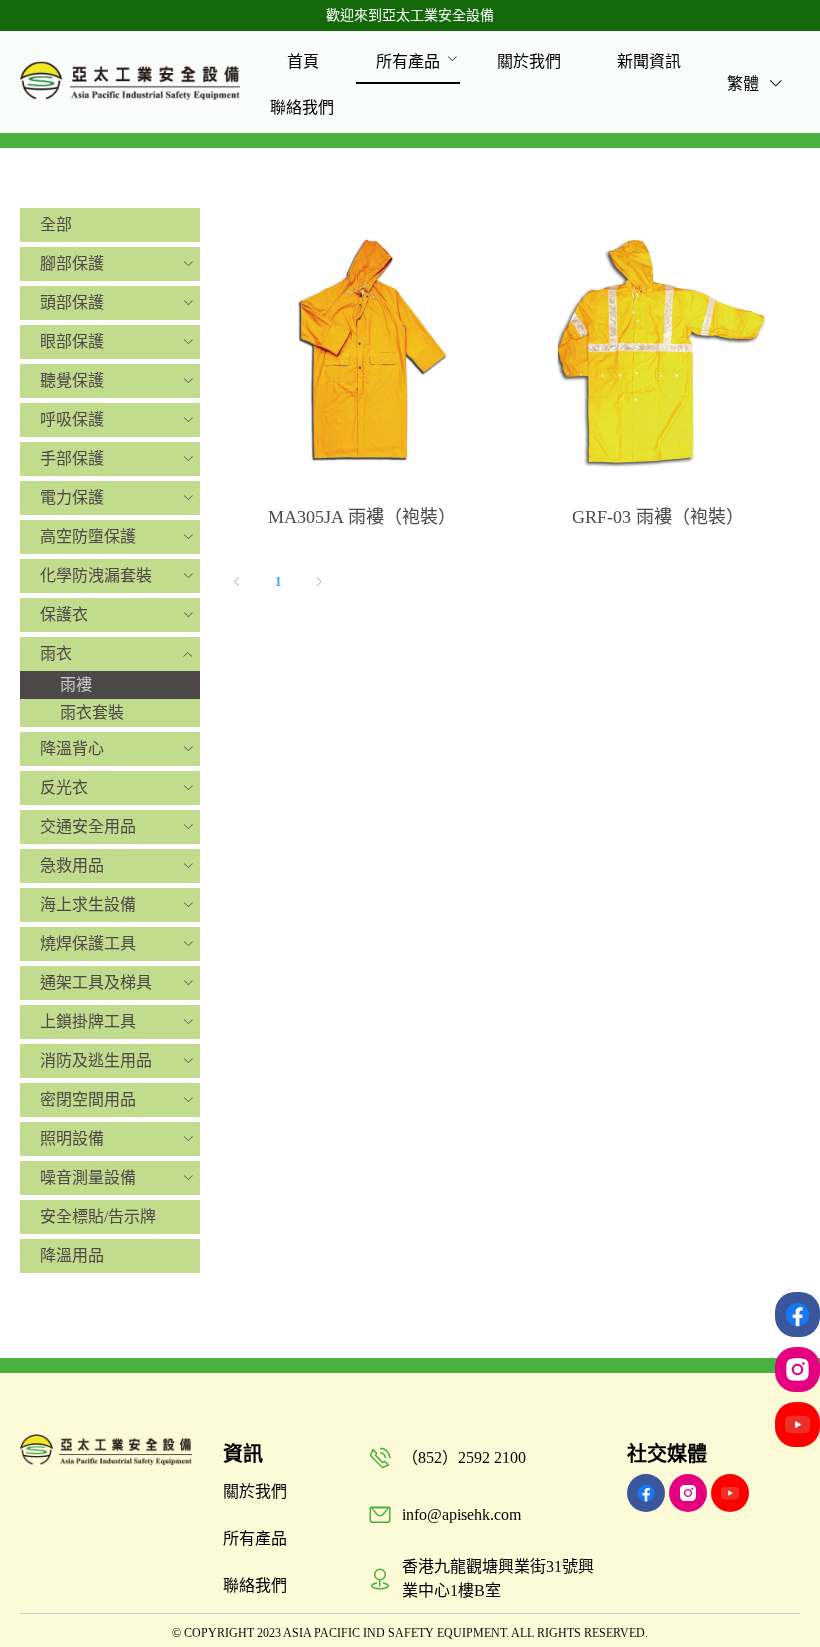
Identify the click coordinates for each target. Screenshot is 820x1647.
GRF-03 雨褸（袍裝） (658, 517)
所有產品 (408, 61)
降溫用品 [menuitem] (72, 1255)
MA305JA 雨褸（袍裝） (362, 517)
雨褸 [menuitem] (76, 684)
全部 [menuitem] (56, 224)
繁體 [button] (745, 83)
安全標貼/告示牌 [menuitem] (98, 1216)
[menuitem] (303, 61)
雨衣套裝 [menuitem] (92, 712)
